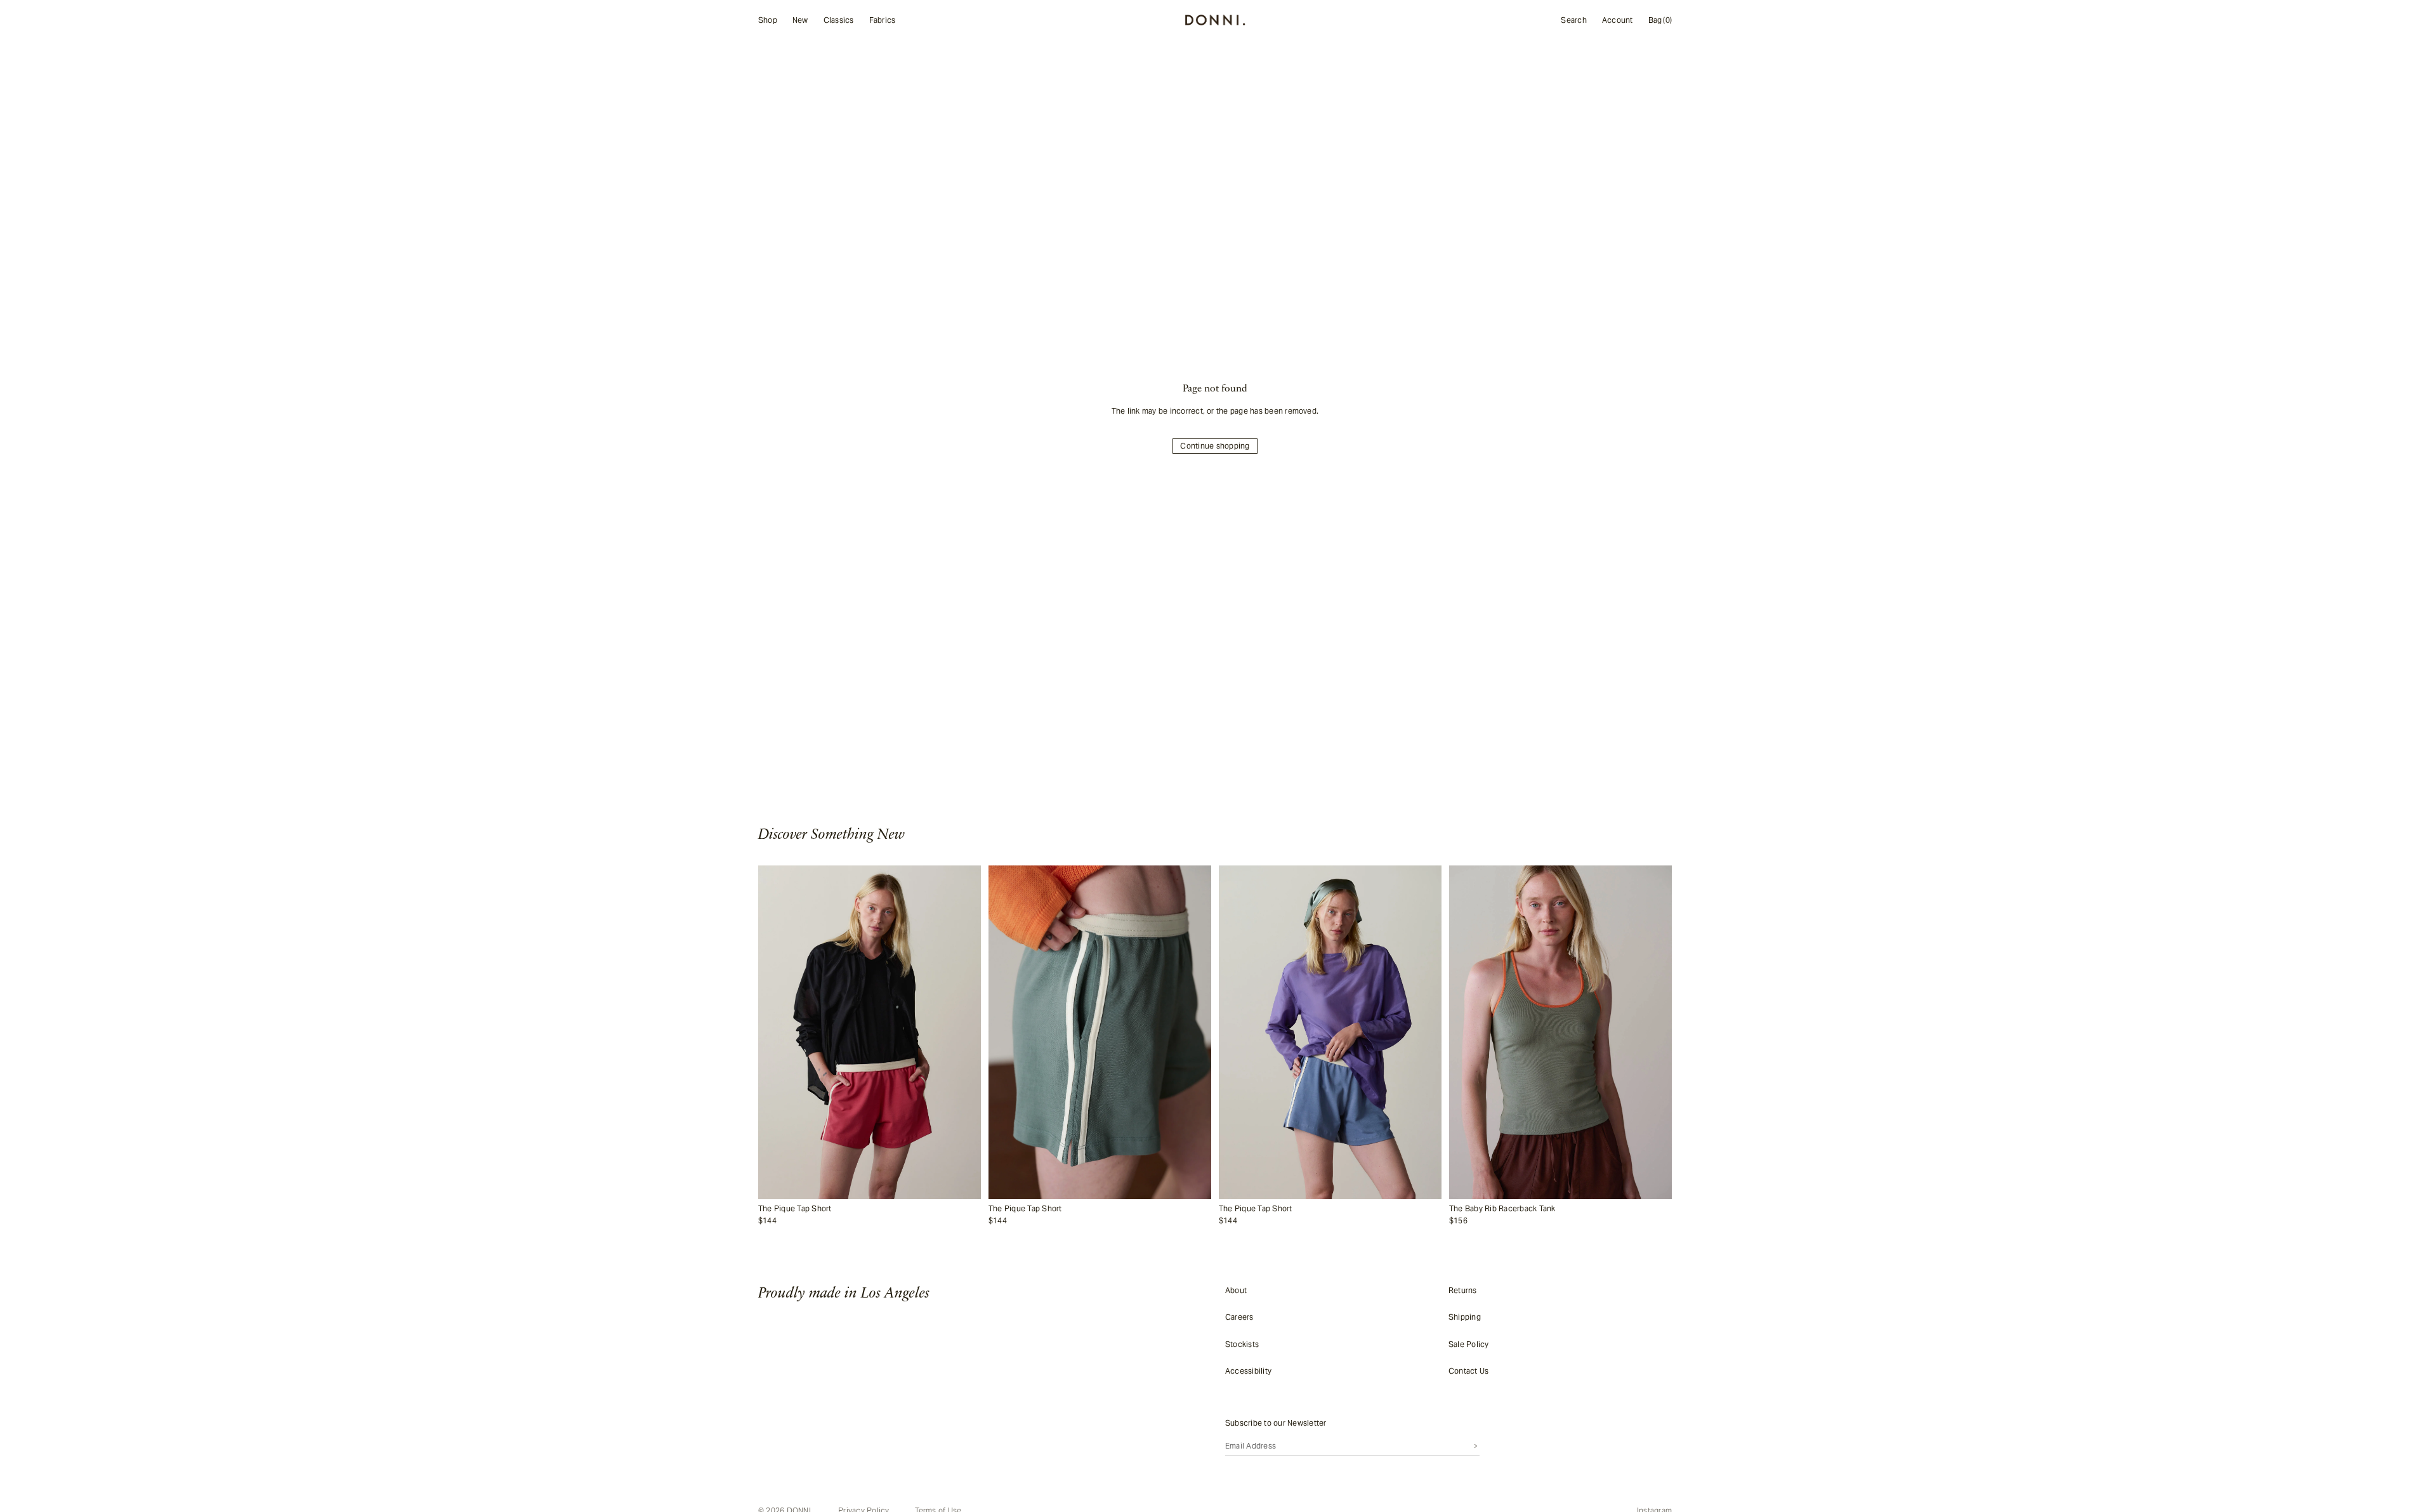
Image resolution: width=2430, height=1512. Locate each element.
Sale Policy (1469, 1344)
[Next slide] (964, 1032)
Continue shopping (1215, 446)
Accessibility (1248, 1371)
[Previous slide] (775, 1032)
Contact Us (1468, 1371)
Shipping (1465, 1317)
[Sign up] (1476, 1445)
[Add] (968, 1190)
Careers (1239, 1317)
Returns (1463, 1290)
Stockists (1242, 1344)
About (1236, 1290)
